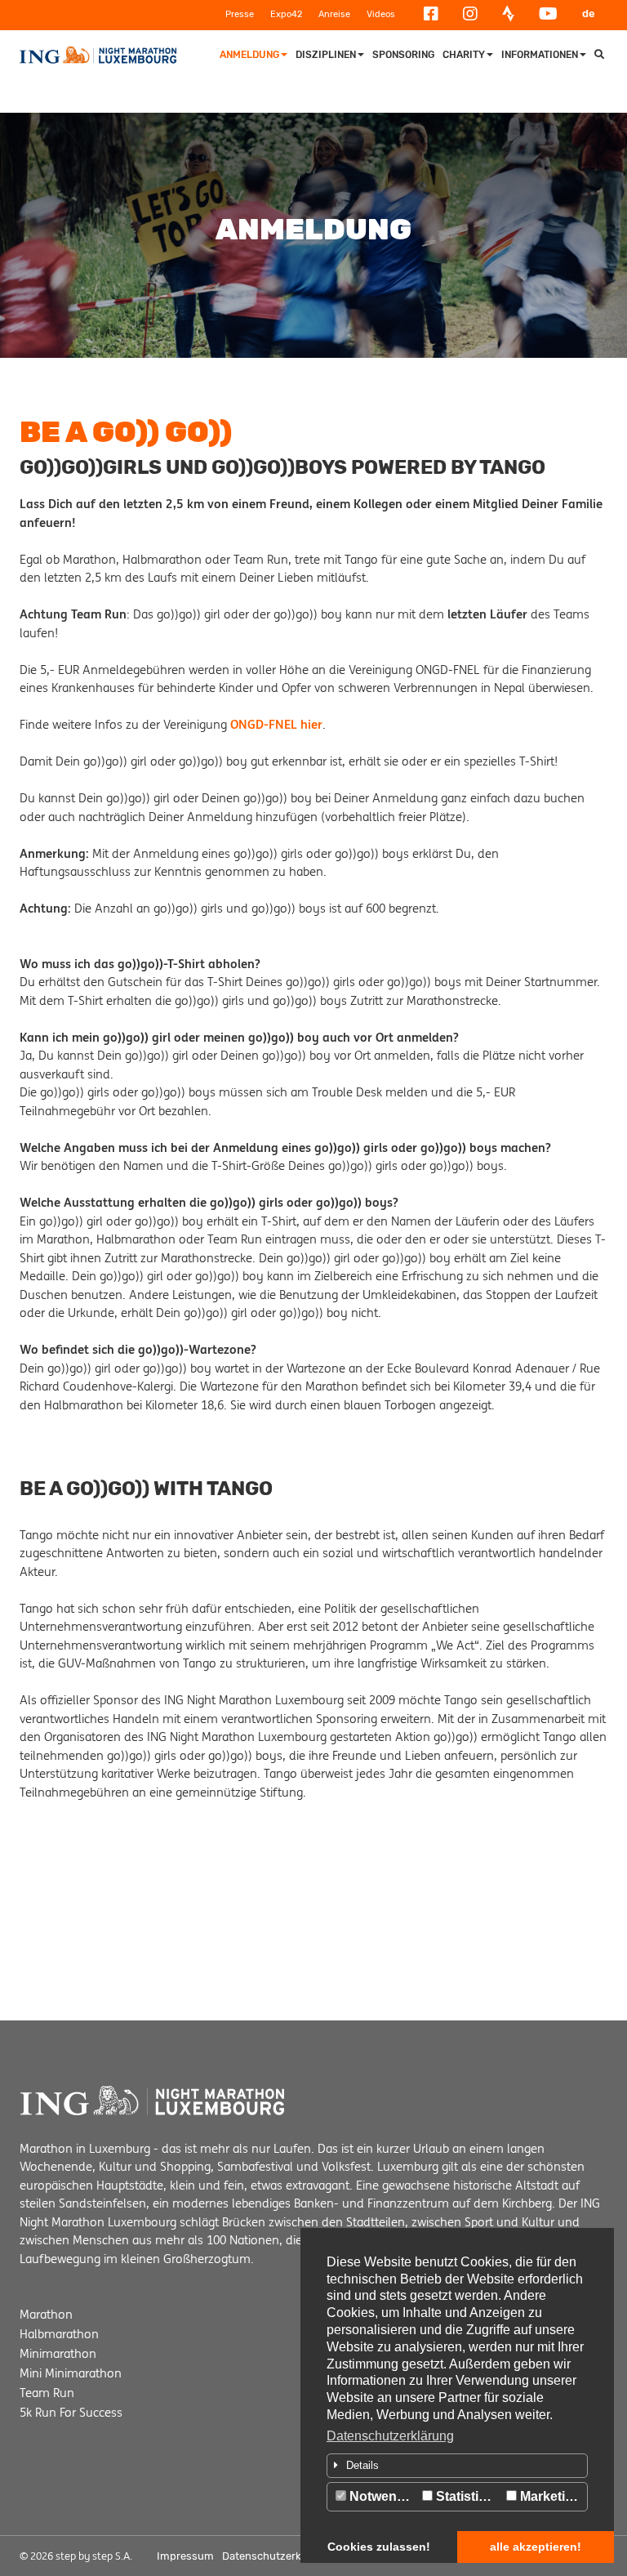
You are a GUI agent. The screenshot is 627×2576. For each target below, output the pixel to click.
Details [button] (362, 2465)
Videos (381, 14)
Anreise (334, 14)
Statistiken (467, 2496)
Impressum (185, 2556)
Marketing (549, 2496)
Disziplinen (326, 55)
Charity (464, 55)
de (589, 13)
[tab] (457, 2466)
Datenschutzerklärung (390, 2436)
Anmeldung (249, 55)
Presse (240, 14)
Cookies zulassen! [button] (379, 2547)
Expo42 (286, 14)
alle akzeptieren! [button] (536, 2547)
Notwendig (381, 2496)
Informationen (540, 55)
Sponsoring (403, 55)
